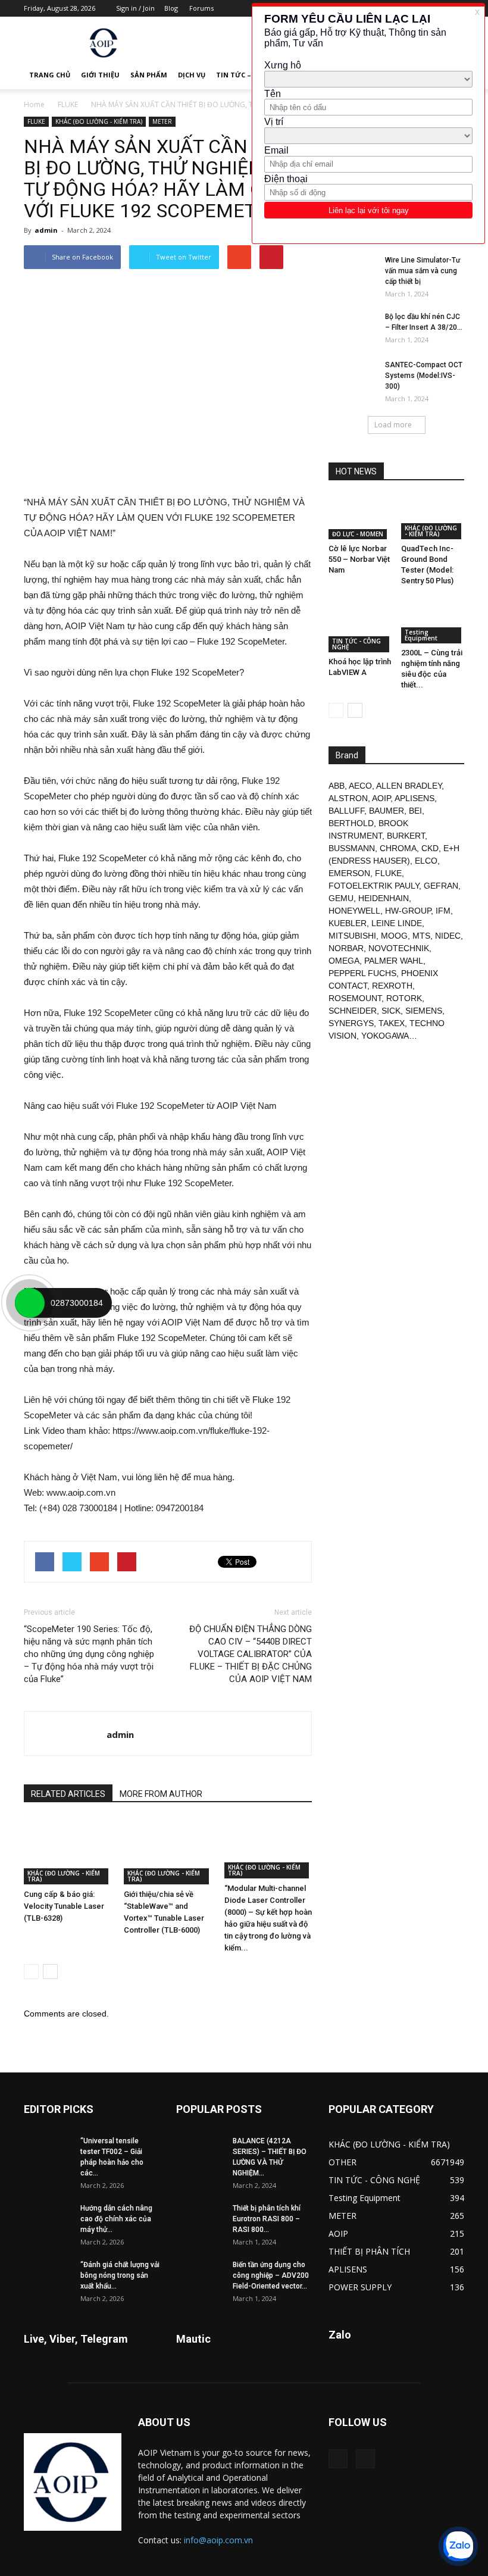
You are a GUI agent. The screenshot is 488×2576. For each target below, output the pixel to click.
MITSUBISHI (352, 936)
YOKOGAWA (385, 1036)
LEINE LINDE (397, 923)
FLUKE (68, 104)
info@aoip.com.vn (218, 2540)
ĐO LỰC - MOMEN (358, 534)
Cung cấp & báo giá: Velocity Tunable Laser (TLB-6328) (64, 1906)
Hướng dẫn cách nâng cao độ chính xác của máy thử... (116, 2219)
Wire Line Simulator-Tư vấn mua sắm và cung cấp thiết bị (423, 271)
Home (34, 104)
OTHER (342, 2162)
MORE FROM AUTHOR (161, 1794)
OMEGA (344, 961)
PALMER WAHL (394, 961)
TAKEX (392, 1023)
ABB (337, 786)
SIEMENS (424, 1011)
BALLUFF (346, 811)
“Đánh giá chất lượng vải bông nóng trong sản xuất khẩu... (120, 2275)
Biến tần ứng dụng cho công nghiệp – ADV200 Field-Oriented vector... (271, 2275)
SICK (391, 1011)
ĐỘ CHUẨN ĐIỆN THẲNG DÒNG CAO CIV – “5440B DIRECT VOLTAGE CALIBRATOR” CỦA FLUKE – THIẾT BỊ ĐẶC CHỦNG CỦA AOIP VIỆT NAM (251, 1654)
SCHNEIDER (353, 1011)
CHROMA (398, 848)
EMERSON (349, 873)
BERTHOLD (351, 823)
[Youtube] (365, 2459)
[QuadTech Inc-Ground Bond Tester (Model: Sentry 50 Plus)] (433, 518)
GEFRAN (441, 886)
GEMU (341, 898)
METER (162, 121)
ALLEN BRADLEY (409, 786)
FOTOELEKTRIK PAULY (374, 886)
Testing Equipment (421, 635)
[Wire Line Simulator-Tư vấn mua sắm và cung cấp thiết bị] (352, 271)
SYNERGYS (351, 1023)
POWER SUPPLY (360, 2287)
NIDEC (448, 936)
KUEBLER (348, 923)
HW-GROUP (408, 911)
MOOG (394, 936)
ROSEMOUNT (355, 998)
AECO (360, 786)
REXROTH (392, 986)
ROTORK (404, 998)
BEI (415, 811)
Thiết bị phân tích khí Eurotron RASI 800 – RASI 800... (267, 2219)
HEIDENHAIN (384, 898)
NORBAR (346, 948)
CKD (430, 848)
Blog (171, 8)
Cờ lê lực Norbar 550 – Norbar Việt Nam (359, 559)
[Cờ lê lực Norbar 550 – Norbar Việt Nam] (360, 518)
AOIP (381, 798)
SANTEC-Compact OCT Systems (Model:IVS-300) (424, 376)
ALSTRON (348, 798)
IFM (443, 911)
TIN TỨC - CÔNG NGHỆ (356, 644)
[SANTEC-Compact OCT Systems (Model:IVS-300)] (352, 376)
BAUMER (387, 811)
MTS (421, 936)
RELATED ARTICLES (68, 1794)
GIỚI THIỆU (100, 75)
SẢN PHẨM (149, 75)
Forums (201, 8)
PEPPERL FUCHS (362, 973)
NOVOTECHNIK (399, 948)
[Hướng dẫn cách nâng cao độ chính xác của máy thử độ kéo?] (48, 2219)
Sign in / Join (135, 8)
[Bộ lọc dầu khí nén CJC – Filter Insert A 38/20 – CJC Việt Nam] (352, 328)
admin (46, 230)
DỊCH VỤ (192, 75)
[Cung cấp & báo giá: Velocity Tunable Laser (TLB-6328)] (68, 1851)
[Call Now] (30, 1303)
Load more (393, 425)
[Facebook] (338, 2459)
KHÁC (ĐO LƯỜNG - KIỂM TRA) (99, 121)
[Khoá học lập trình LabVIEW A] (360, 626)
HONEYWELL (354, 911)
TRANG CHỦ (50, 75)
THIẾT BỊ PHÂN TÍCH (369, 2251)
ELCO (426, 861)
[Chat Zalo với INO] (458, 2546)
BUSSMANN (352, 848)
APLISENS (415, 798)
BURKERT (406, 836)
